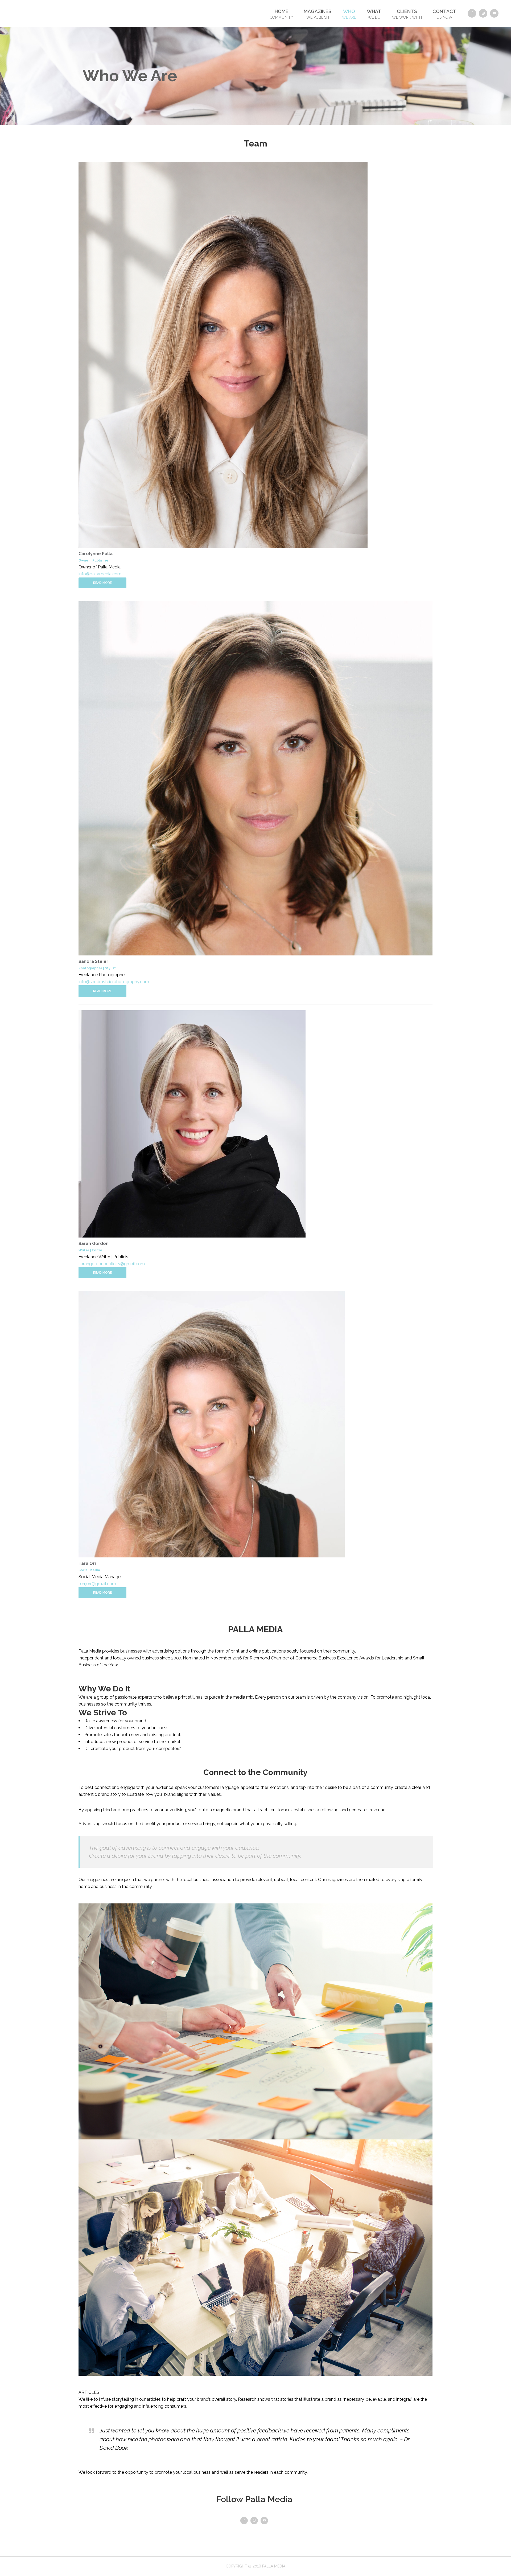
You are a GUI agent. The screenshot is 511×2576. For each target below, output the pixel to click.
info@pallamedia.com (100, 574)
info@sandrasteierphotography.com (114, 982)
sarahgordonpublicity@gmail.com (112, 1264)
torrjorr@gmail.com (97, 1584)
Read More (102, 583)
